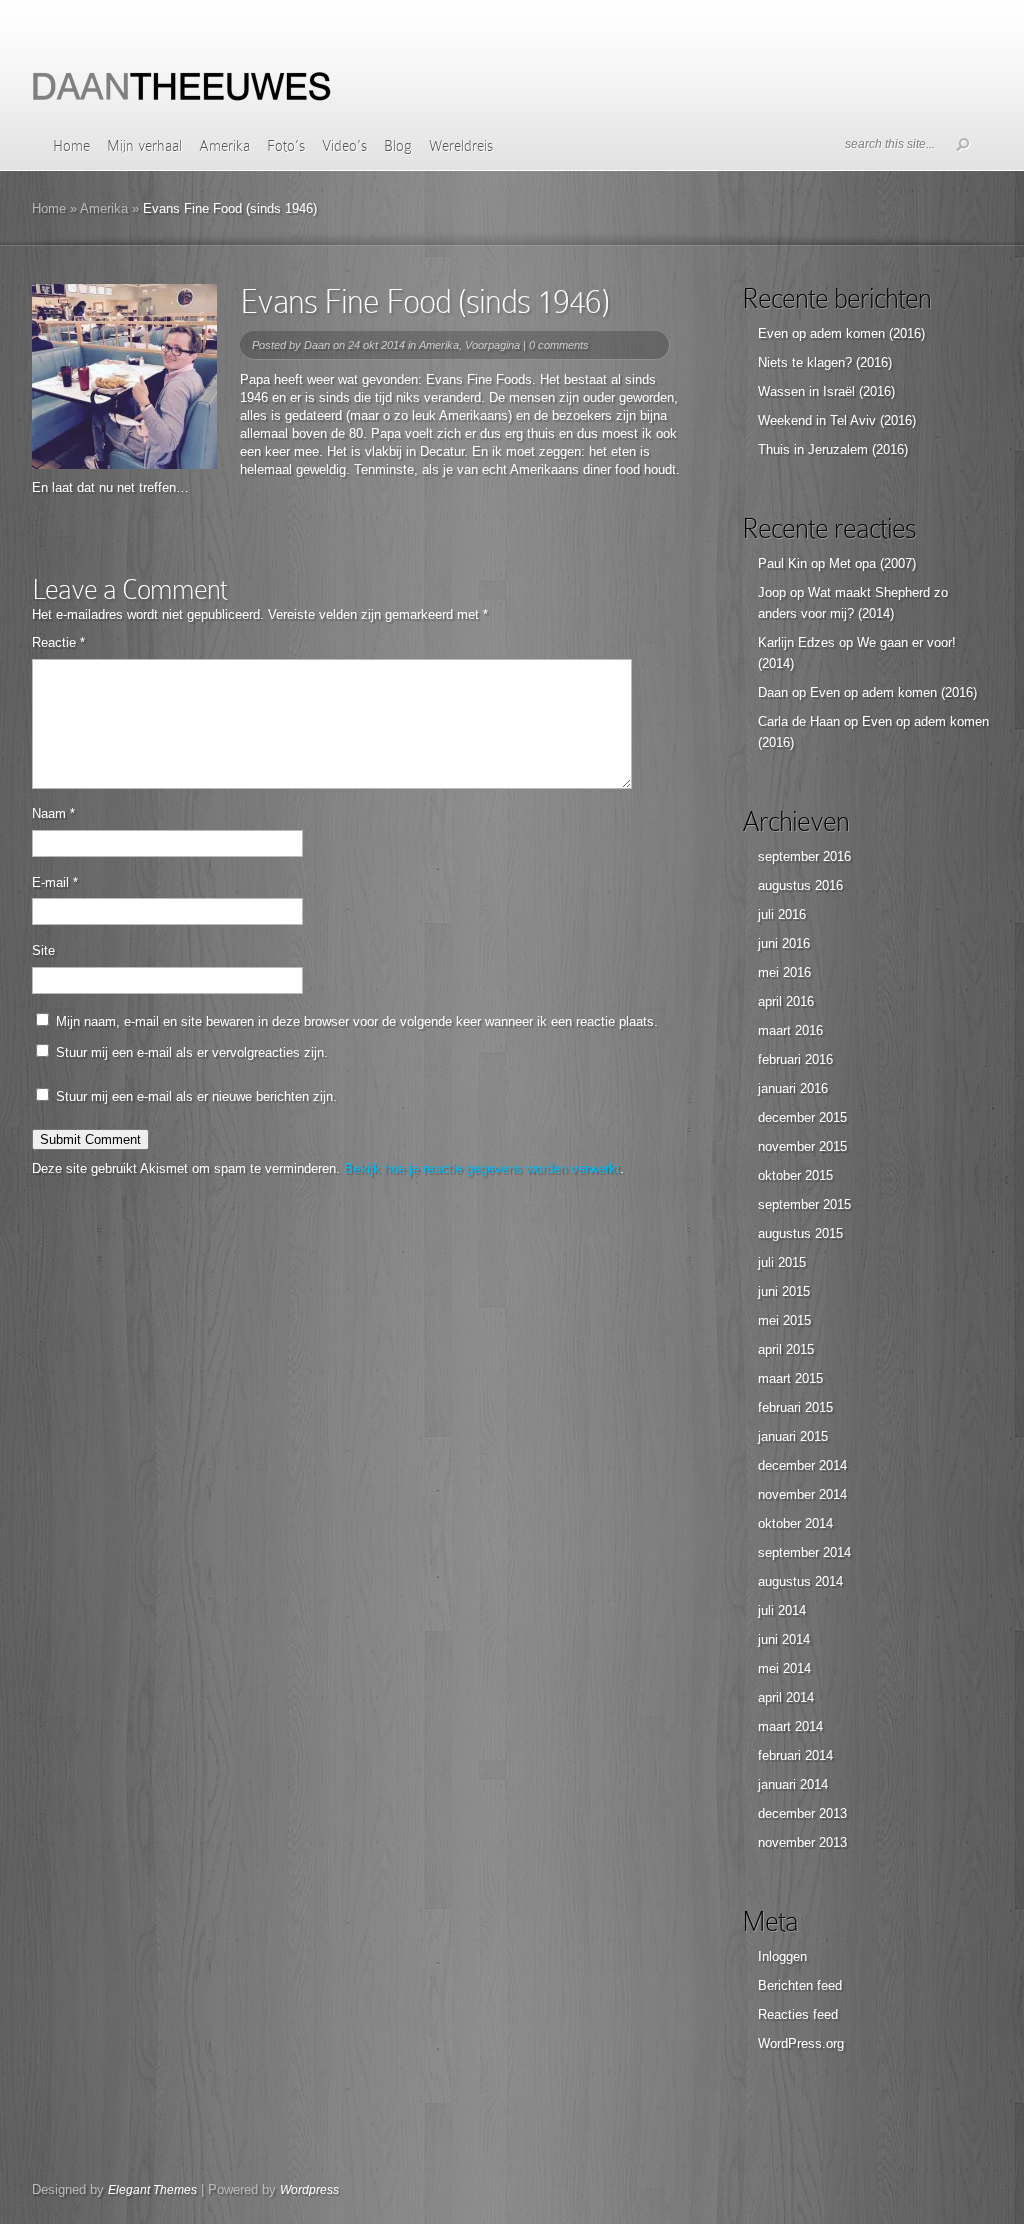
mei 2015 (784, 1320)
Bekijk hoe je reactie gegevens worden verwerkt (482, 1168)
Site (43, 950)
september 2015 (804, 1204)
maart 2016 (790, 1030)
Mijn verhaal (144, 146)
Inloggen (782, 1956)
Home (71, 146)
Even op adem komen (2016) (841, 333)
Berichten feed (800, 1985)
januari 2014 (793, 1784)
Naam (53, 813)
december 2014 (802, 1465)
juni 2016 (784, 943)
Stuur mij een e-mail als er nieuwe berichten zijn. (196, 1096)
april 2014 (786, 1697)
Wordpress (309, 2190)
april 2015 (786, 1349)
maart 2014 (790, 1726)
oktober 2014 (795, 1523)
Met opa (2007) (872, 563)
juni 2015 (784, 1291)
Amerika (224, 146)
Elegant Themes (152, 2190)
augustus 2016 (800, 885)
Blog (398, 146)
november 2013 (802, 1842)
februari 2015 (795, 1407)
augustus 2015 (800, 1233)
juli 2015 (782, 1262)
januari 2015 (793, 1436)
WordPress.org (801, 2043)
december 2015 (802, 1117)
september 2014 (804, 1552)
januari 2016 (793, 1088)
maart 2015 (790, 1378)
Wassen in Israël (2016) (826, 391)
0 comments (559, 345)
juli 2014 (782, 1610)
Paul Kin (782, 563)
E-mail (55, 882)
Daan (317, 345)
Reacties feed (798, 2014)
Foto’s (286, 146)
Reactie (58, 642)
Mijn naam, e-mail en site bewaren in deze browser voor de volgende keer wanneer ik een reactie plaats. (357, 1021)
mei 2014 (784, 1668)
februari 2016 (795, 1059)
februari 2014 (795, 1755)
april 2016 (786, 1001)
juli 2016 (782, 914)
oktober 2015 (795, 1175)
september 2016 (804, 856)
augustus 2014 (800, 1581)
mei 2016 (784, 972)
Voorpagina (492, 345)
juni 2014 (784, 1639)
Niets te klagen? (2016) (825, 362)
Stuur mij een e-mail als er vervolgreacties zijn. (192, 1052)
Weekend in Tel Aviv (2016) (837, 420)
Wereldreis (461, 146)
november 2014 (802, 1494)
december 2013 (802, 1813)
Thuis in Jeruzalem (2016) (833, 449)
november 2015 (802, 1146)
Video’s (344, 146)
